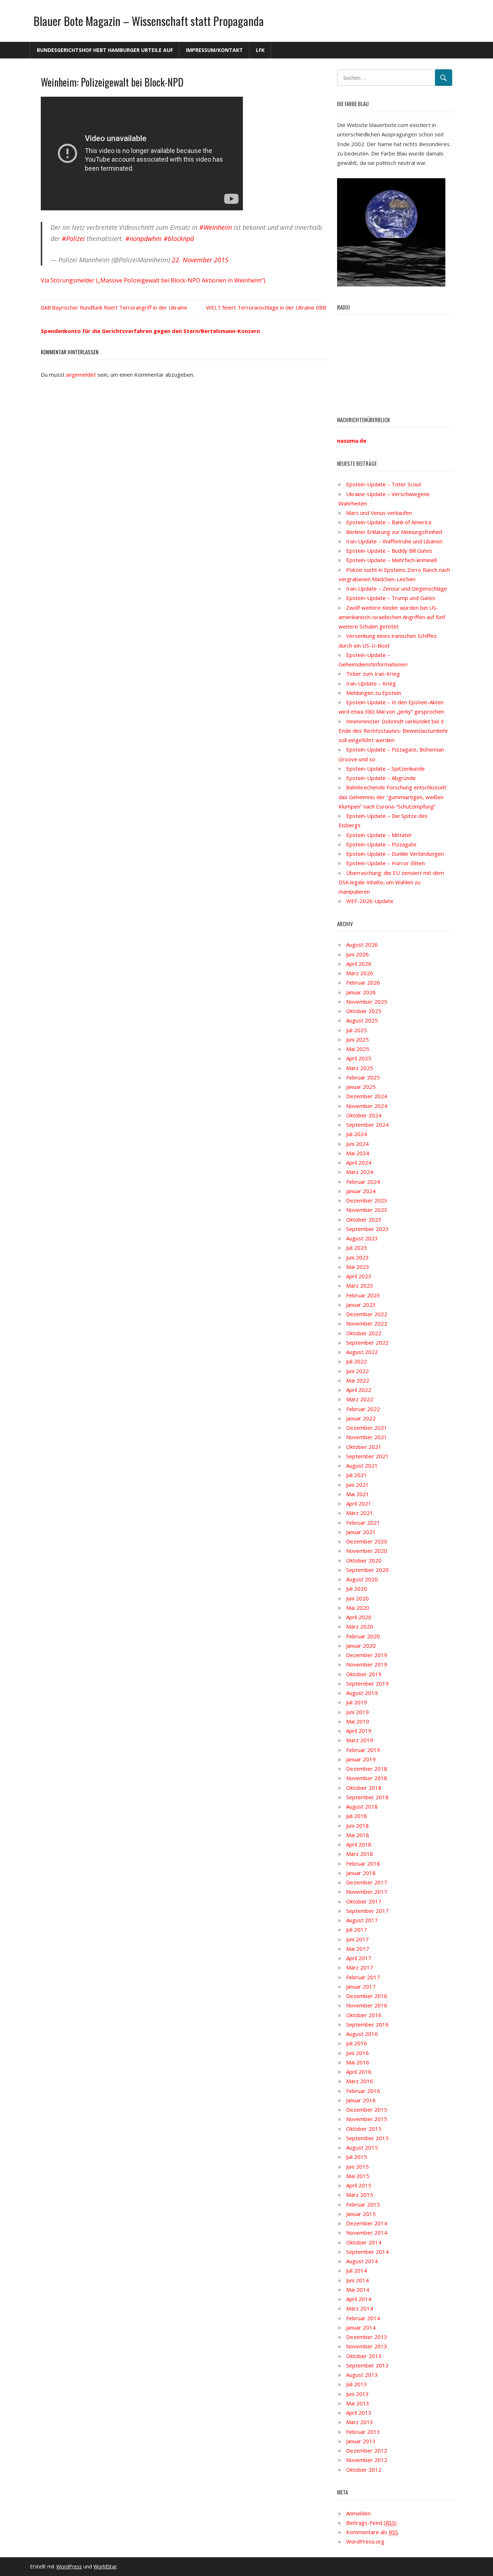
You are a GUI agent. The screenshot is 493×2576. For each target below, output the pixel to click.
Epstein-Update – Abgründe (381, 778)
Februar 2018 (363, 1863)
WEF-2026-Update (370, 901)
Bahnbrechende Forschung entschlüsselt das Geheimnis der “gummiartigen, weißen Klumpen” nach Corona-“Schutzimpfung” (392, 797)
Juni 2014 (357, 2280)
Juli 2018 (357, 1816)
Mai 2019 (358, 1721)
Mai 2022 (358, 1380)
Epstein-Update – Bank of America (389, 522)
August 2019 (362, 1693)
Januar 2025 (361, 1087)
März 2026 (360, 973)
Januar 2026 (361, 992)
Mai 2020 (358, 1608)
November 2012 (367, 2460)
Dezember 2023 (367, 1200)
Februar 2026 (363, 982)
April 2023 (359, 1276)
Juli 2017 (357, 1929)
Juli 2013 (357, 2384)
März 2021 (360, 1513)
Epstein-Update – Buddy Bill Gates (389, 551)
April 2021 (359, 1503)
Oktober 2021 (364, 1447)
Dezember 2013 (367, 2337)
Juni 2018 (357, 1826)
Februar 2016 (363, 2091)
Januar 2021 (361, 1532)
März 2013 (360, 2422)
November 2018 (367, 1778)
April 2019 (359, 1731)
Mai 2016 (358, 2062)
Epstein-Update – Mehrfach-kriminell (391, 560)
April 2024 (359, 1162)
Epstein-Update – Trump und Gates (391, 598)
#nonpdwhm (143, 238)
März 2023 (360, 1285)
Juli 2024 (357, 1134)
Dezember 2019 (367, 1655)
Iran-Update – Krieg (371, 683)
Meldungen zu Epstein (374, 693)
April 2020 (359, 1617)
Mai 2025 (358, 1049)
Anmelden (358, 2513)
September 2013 (367, 2365)
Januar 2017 (361, 1986)
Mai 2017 (358, 1949)
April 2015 (359, 2185)
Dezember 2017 (367, 1882)
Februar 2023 (363, 1295)
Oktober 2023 (364, 1219)
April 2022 (359, 1390)
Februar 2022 (363, 1409)
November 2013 (367, 2346)
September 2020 (367, 1570)
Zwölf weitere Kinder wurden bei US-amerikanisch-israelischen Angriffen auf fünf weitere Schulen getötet (392, 617)
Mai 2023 (358, 1267)
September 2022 (367, 1342)
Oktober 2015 (364, 2129)
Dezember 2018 (367, 1769)
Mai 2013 (358, 2403)
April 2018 (359, 1844)
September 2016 (367, 2024)
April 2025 (359, 1058)
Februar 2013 (363, 2432)
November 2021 (367, 1437)
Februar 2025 (363, 1077)
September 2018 (367, 1797)
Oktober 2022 (364, 1333)
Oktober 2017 (364, 1901)
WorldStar (105, 2566)
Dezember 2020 (367, 1541)
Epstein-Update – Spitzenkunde (385, 768)
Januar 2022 (361, 1418)
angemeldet (81, 374)
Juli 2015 (357, 2157)
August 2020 (362, 1579)
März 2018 (360, 1854)
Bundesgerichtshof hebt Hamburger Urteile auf (105, 50)
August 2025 (362, 1020)
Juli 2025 (357, 1030)
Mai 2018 (358, 1835)
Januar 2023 (361, 1305)
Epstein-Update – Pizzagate (381, 844)
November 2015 (367, 2119)
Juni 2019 (357, 1712)
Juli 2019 (357, 1702)
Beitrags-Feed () (371, 2523)
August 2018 (362, 1806)
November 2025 (367, 1002)
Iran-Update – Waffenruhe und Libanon (394, 541)
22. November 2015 (200, 260)
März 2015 (360, 2195)
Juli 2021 (357, 1475)
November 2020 (367, 1551)
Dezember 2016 (367, 1996)
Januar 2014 (361, 2327)
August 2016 (362, 2034)
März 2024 (360, 1172)
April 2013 (359, 2413)
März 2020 (360, 1626)
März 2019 (360, 1740)
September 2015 (367, 2138)
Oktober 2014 (364, 2242)
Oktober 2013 (364, 2356)
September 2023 (367, 1229)
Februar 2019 (363, 1750)
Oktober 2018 (364, 1788)
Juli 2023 (357, 1248)
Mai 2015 (358, 2176)
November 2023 (367, 1210)
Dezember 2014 (367, 2223)
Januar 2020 (361, 1646)
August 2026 (362, 945)
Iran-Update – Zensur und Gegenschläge (397, 588)
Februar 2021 (363, 1523)
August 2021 (362, 1466)
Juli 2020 (357, 1589)
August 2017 (362, 1920)
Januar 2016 (361, 2100)
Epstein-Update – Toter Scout (384, 484)
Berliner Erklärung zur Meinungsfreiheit (394, 532)
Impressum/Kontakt (214, 50)
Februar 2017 (363, 1977)
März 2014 (360, 2308)
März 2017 (360, 1967)
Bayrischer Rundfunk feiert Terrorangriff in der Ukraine (120, 307)
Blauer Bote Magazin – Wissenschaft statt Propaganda (149, 21)
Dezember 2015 (367, 2110)
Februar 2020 (363, 1636)
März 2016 (360, 2081)
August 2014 (362, 2261)
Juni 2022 (357, 1371)
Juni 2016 (357, 2053)
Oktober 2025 (364, 1011)
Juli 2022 (357, 1361)
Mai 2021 (358, 1494)
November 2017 (367, 1892)
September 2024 (367, 1125)
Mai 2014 (358, 2290)
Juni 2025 (357, 1039)
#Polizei (73, 238)
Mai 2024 (358, 1153)
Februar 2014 (363, 2318)
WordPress (69, 2566)
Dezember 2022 (367, 1314)
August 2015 (362, 2147)
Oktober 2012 (364, 2470)
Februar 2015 (363, 2204)
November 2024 (367, 1106)
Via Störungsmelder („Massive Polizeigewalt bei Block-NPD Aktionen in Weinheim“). (154, 280)
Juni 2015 (357, 2167)
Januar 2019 (361, 1759)
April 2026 (359, 964)
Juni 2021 (357, 1485)
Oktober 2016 (364, 2015)
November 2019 (367, 1664)
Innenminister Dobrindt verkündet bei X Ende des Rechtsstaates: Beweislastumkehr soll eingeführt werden (393, 731)
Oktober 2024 (364, 1115)
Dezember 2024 (367, 1096)
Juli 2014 (357, 2270)
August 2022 (362, 1352)
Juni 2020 (357, 1598)
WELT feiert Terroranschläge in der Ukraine (260, 307)
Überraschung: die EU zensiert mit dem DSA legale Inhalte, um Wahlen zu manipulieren (391, 882)
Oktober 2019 (364, 1674)
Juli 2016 (357, 2043)
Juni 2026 (357, 954)
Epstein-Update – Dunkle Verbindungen (395, 854)
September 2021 (367, 1456)
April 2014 (359, 2299)
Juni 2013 (357, 2394)
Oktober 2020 (364, 1560)
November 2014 (367, 2233)
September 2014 (367, 2252)
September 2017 (367, 1911)
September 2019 (367, 1683)
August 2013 (362, 2375)
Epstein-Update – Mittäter (379, 835)
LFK (260, 50)
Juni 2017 (357, 1939)
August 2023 (362, 1238)
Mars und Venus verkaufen (379, 513)
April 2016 (359, 2072)
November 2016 (367, 2005)
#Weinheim (216, 227)
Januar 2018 (361, 1873)
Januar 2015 (361, 2214)
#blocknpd (179, 238)
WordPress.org (365, 2541)
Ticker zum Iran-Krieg (373, 674)
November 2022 (367, 1323)
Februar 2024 (363, 1182)
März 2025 (360, 1068)
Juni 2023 (357, 1257)
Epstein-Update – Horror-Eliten (385, 863)
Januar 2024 (361, 1191)
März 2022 (360, 1399)
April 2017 (359, 1958)
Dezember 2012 (367, 2450)
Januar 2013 (361, 2441)
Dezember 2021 (367, 1428)
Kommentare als (372, 2532)
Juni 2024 (357, 1144)
